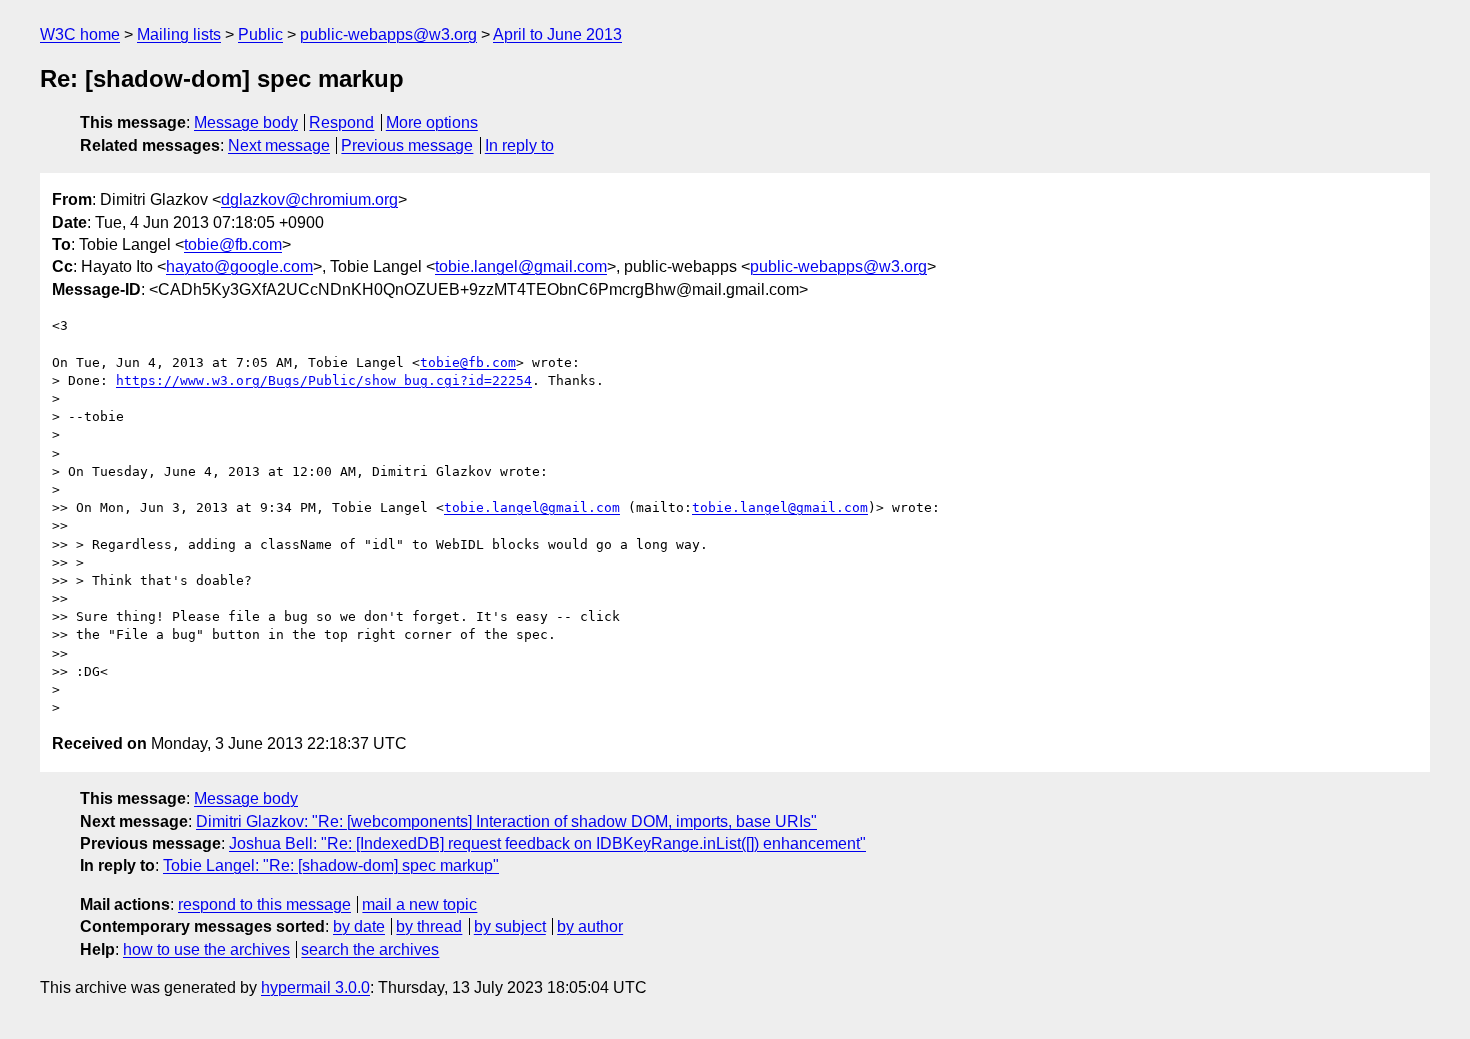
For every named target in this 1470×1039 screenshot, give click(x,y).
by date (359, 926)
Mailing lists (179, 34)
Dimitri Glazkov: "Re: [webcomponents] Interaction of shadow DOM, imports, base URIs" (506, 821)
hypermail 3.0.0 (315, 987)
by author (590, 926)
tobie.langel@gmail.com (521, 266)
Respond (341, 122)
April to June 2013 (557, 34)
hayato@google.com (239, 266)
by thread (429, 926)
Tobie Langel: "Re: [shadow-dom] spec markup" (331, 865)
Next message (279, 145)
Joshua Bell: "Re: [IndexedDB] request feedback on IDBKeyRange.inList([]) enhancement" (547, 843)
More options (432, 122)
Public (260, 34)
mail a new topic (419, 904)
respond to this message (264, 904)
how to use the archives (206, 949)
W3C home (80, 34)
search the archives (370, 949)
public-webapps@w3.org (388, 34)
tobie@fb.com (233, 244)
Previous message (407, 145)
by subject (510, 926)
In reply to (519, 145)
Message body (246, 122)
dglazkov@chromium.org (309, 199)
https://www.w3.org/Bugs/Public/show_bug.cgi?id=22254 (324, 380)
